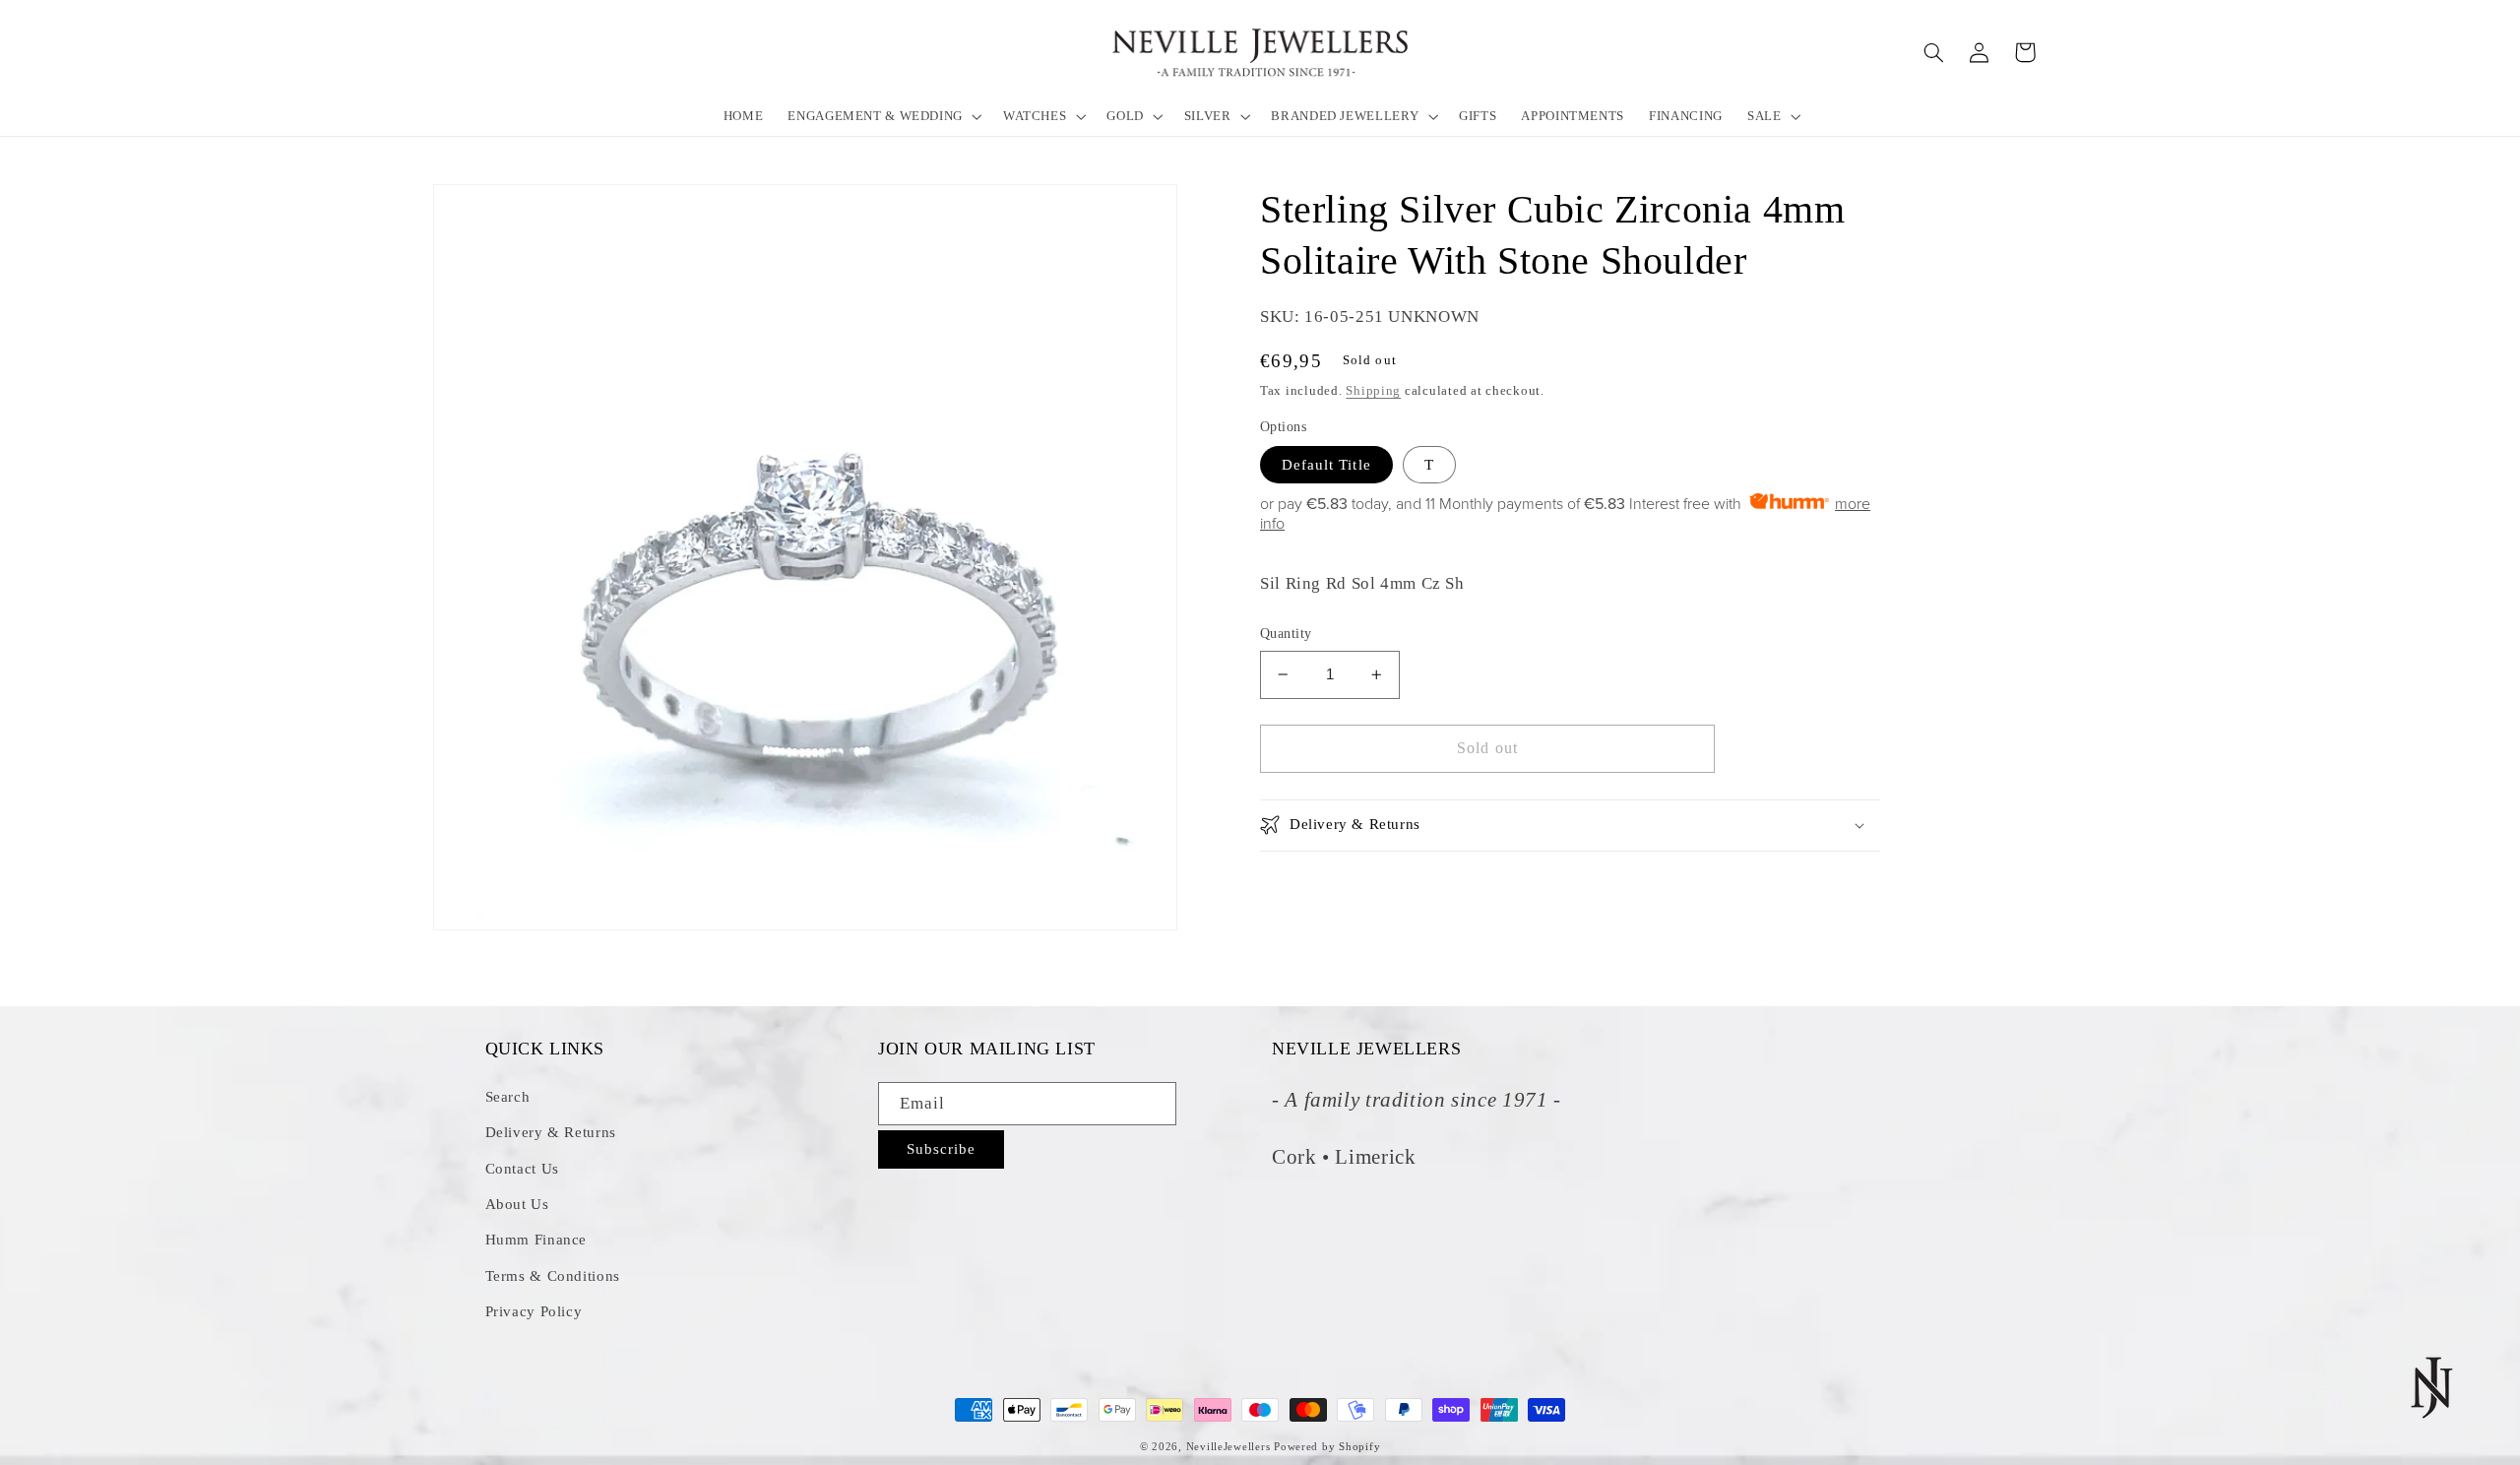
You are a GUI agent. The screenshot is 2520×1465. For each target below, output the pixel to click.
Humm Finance (536, 1240)
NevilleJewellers (1228, 1447)
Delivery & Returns (551, 1132)
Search (508, 1097)
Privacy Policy (534, 1311)
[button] (883, 116)
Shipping (1373, 391)
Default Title (1326, 465)
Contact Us (522, 1169)
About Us (517, 1204)
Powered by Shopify (1327, 1447)
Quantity (1286, 634)
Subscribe (941, 1149)
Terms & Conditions (553, 1276)
